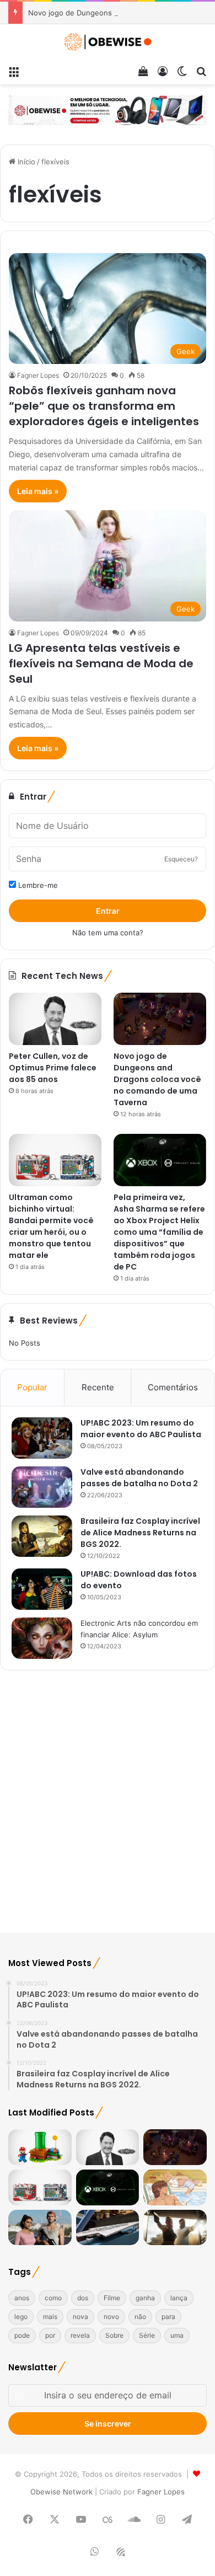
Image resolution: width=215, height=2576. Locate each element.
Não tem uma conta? (108, 933)
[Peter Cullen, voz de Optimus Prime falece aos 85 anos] (55, 1019)
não (140, 2317)
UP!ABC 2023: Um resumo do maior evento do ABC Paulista (141, 1429)
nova (80, 2317)
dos (83, 2298)
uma (177, 2335)
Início (25, 162)
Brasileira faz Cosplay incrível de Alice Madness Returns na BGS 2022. (140, 1533)
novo (111, 2317)
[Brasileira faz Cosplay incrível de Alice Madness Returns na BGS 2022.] (42, 1536)
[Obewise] (108, 42)
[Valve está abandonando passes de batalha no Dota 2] (42, 1487)
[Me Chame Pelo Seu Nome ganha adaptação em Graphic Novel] (175, 2187)
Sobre (114, 2335)
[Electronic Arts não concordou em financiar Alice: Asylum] (42, 1638)
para (168, 2317)
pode (22, 2335)
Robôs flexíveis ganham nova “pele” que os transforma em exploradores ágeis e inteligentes (104, 406)
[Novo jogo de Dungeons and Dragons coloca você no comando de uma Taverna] (160, 1019)
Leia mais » (38, 491)
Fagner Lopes (38, 375)
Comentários (173, 1387)
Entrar (108, 911)
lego (21, 2317)
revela (80, 2335)
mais (50, 2317)
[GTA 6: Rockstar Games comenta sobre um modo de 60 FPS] (40, 2228)
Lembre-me (37, 885)
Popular (32, 1387)
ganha (145, 2298)
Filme (112, 2298)
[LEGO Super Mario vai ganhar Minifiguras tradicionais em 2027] (40, 2147)
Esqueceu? (181, 859)
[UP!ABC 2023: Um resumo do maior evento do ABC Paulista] (42, 1438)
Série (147, 2335)
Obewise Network (61, 2492)
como (53, 2298)
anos (22, 2298)
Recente (98, 1387)
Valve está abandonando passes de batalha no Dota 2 (139, 1478)
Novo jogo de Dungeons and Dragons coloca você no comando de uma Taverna (157, 1079)
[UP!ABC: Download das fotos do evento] (42, 1589)
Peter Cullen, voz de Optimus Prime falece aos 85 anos (53, 1068)
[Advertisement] (108, 1808)
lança (179, 2298)
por (50, 2335)
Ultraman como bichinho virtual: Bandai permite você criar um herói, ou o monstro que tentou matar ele (51, 1226)
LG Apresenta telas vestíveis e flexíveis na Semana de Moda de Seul (101, 663)
